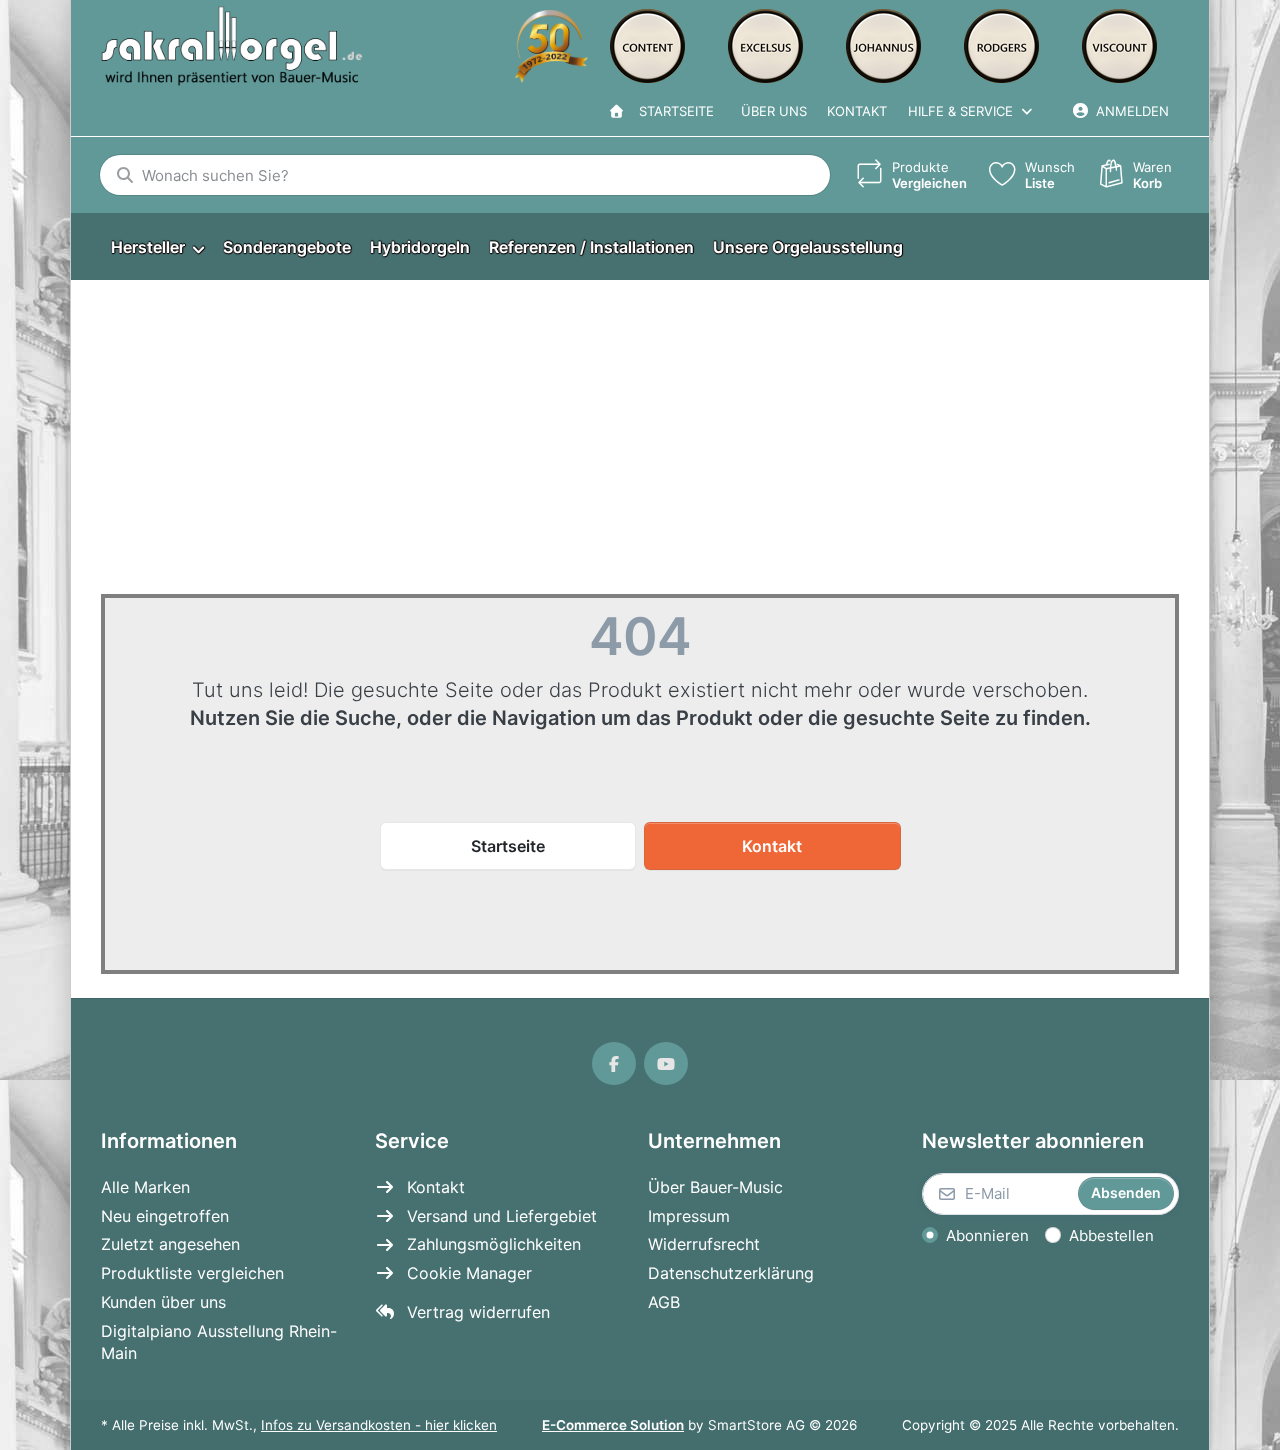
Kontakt (857, 111)
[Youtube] (666, 1064)
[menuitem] (157, 247)
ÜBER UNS (774, 111)
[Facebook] (614, 1064)
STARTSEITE (672, 111)
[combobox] (465, 175)
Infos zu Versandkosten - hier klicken (379, 1425)
